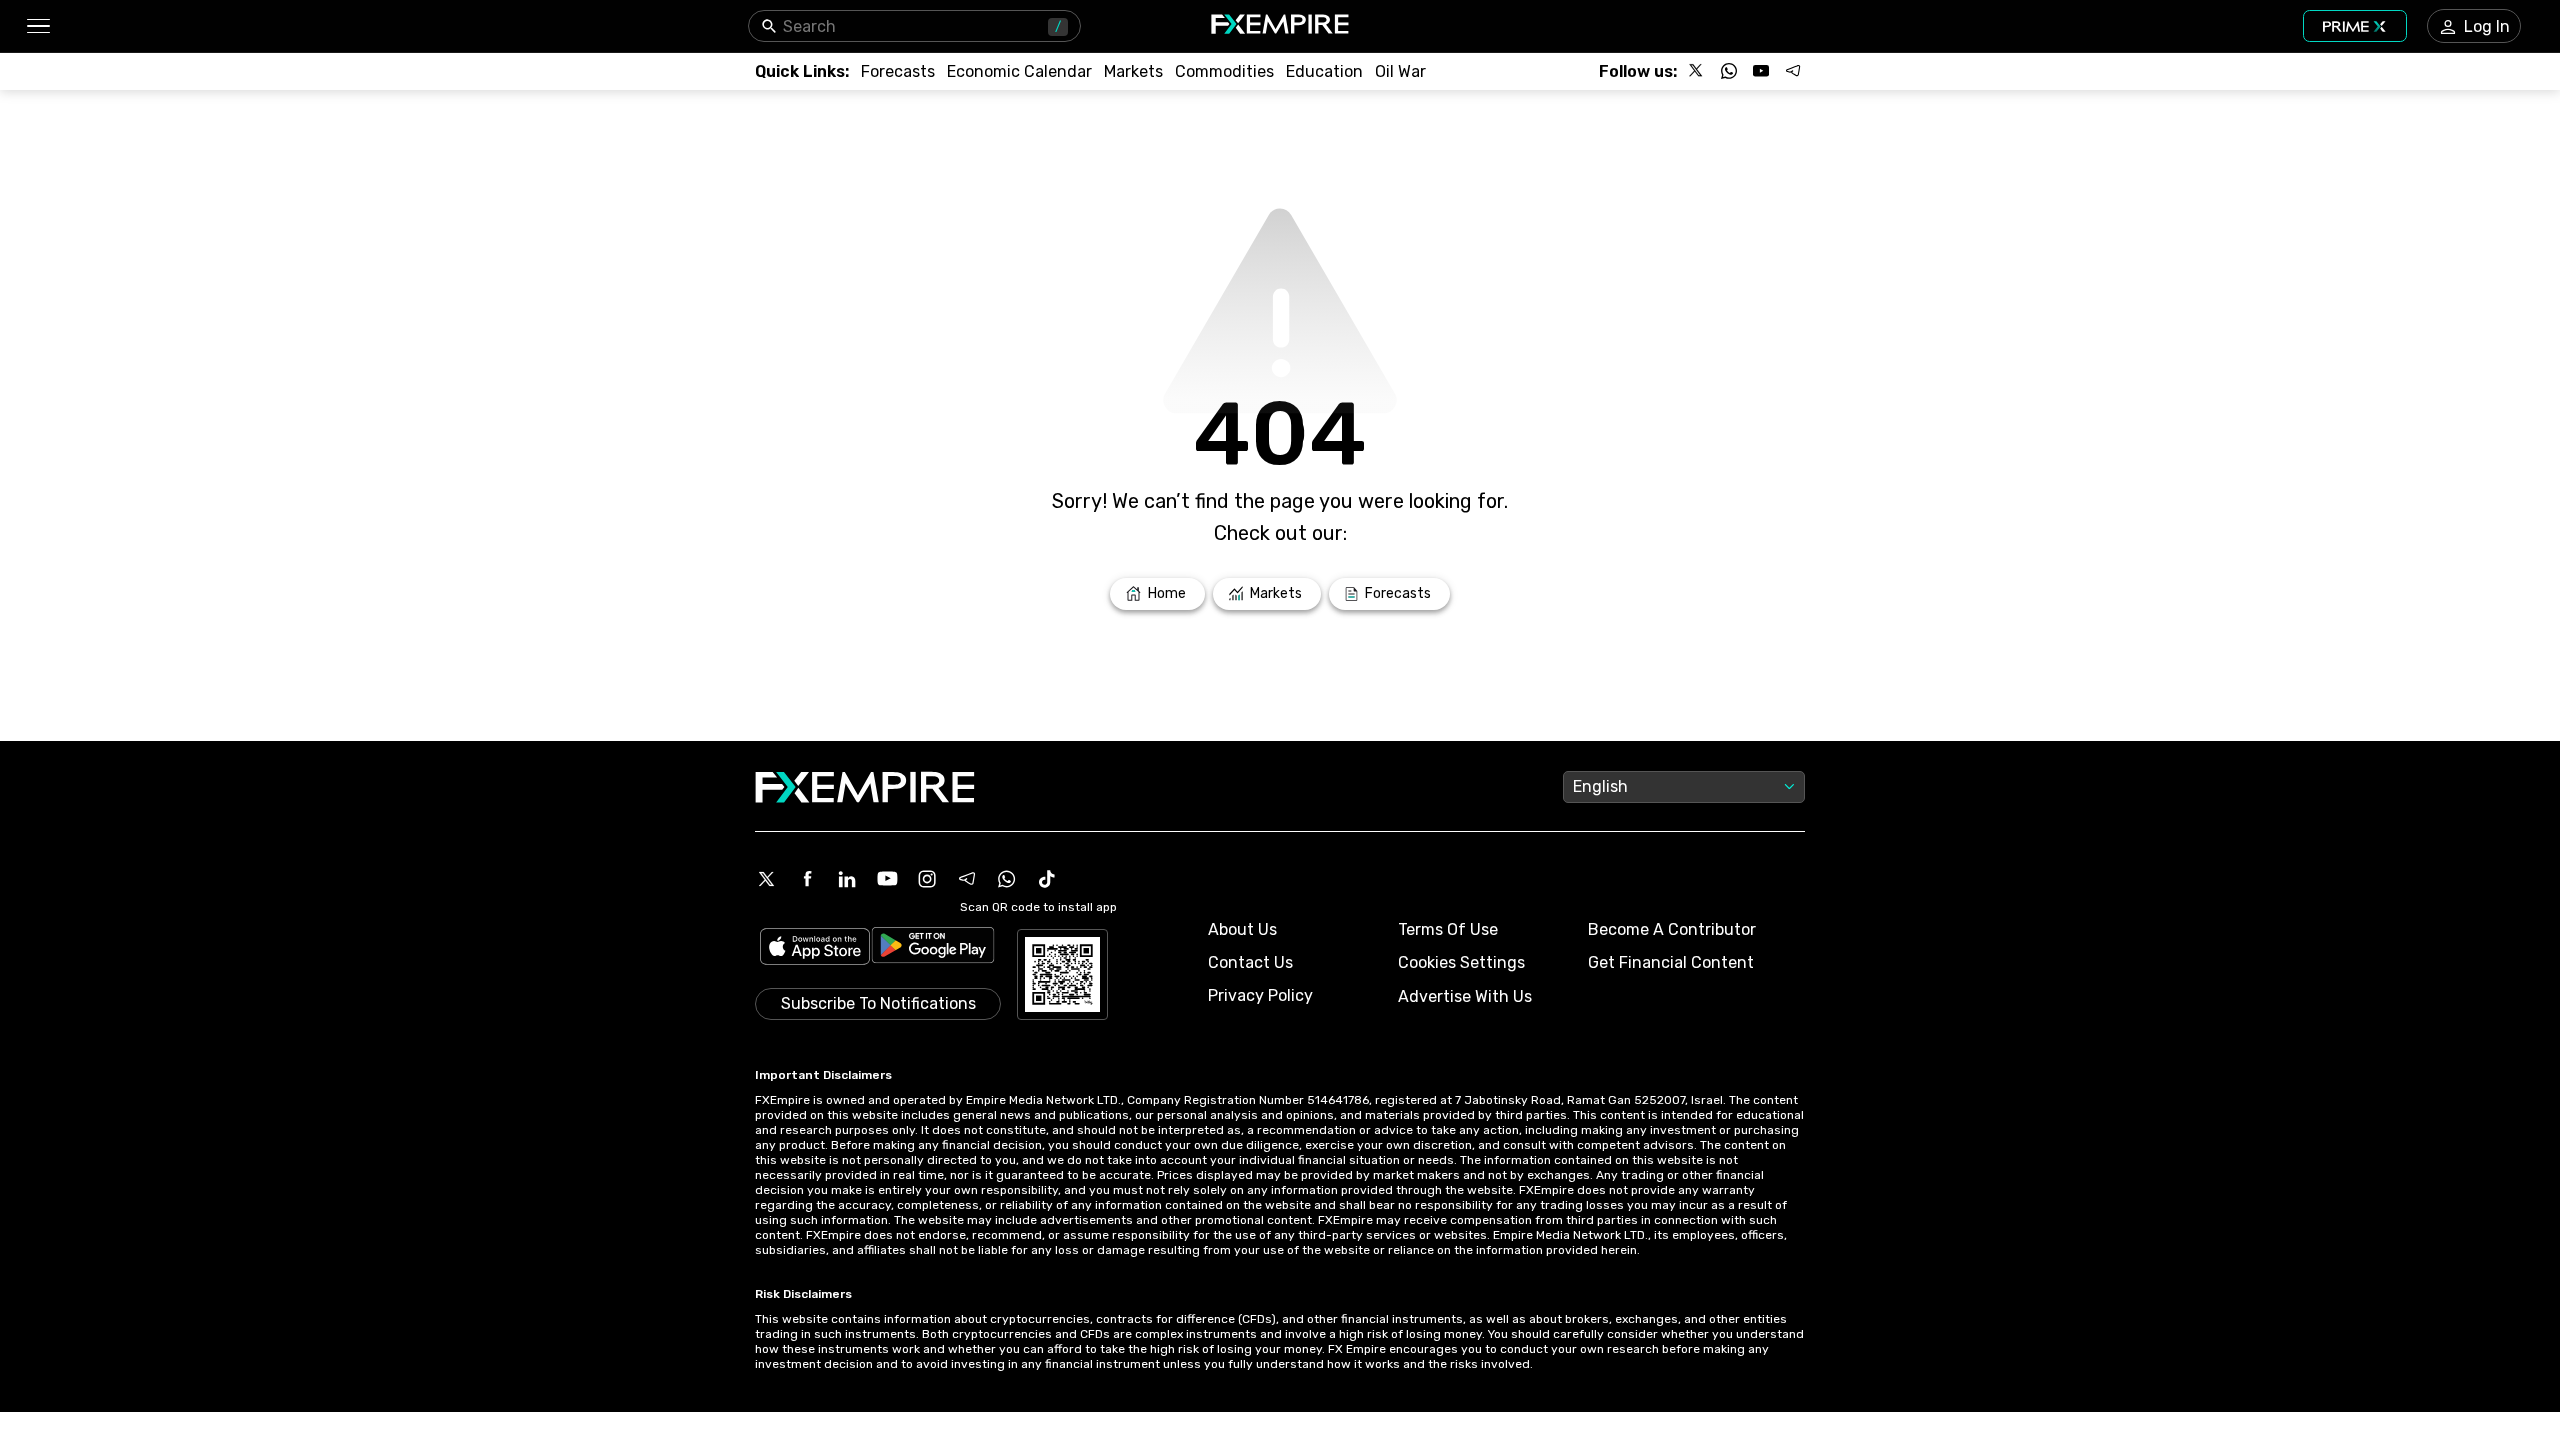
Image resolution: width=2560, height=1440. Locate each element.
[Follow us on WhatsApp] (1729, 71)
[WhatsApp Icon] (1007, 879)
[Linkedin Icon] (847, 879)
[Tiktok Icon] (1047, 879)
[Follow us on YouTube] (1761, 71)
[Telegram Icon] (967, 879)
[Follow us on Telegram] (1793, 71)
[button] (37, 26)
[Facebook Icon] (807, 879)
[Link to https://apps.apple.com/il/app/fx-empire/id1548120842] (815, 948)
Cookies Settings (1461, 962)
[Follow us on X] (1697, 71)
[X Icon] (767, 879)
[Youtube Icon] (887, 879)
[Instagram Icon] (927, 879)
